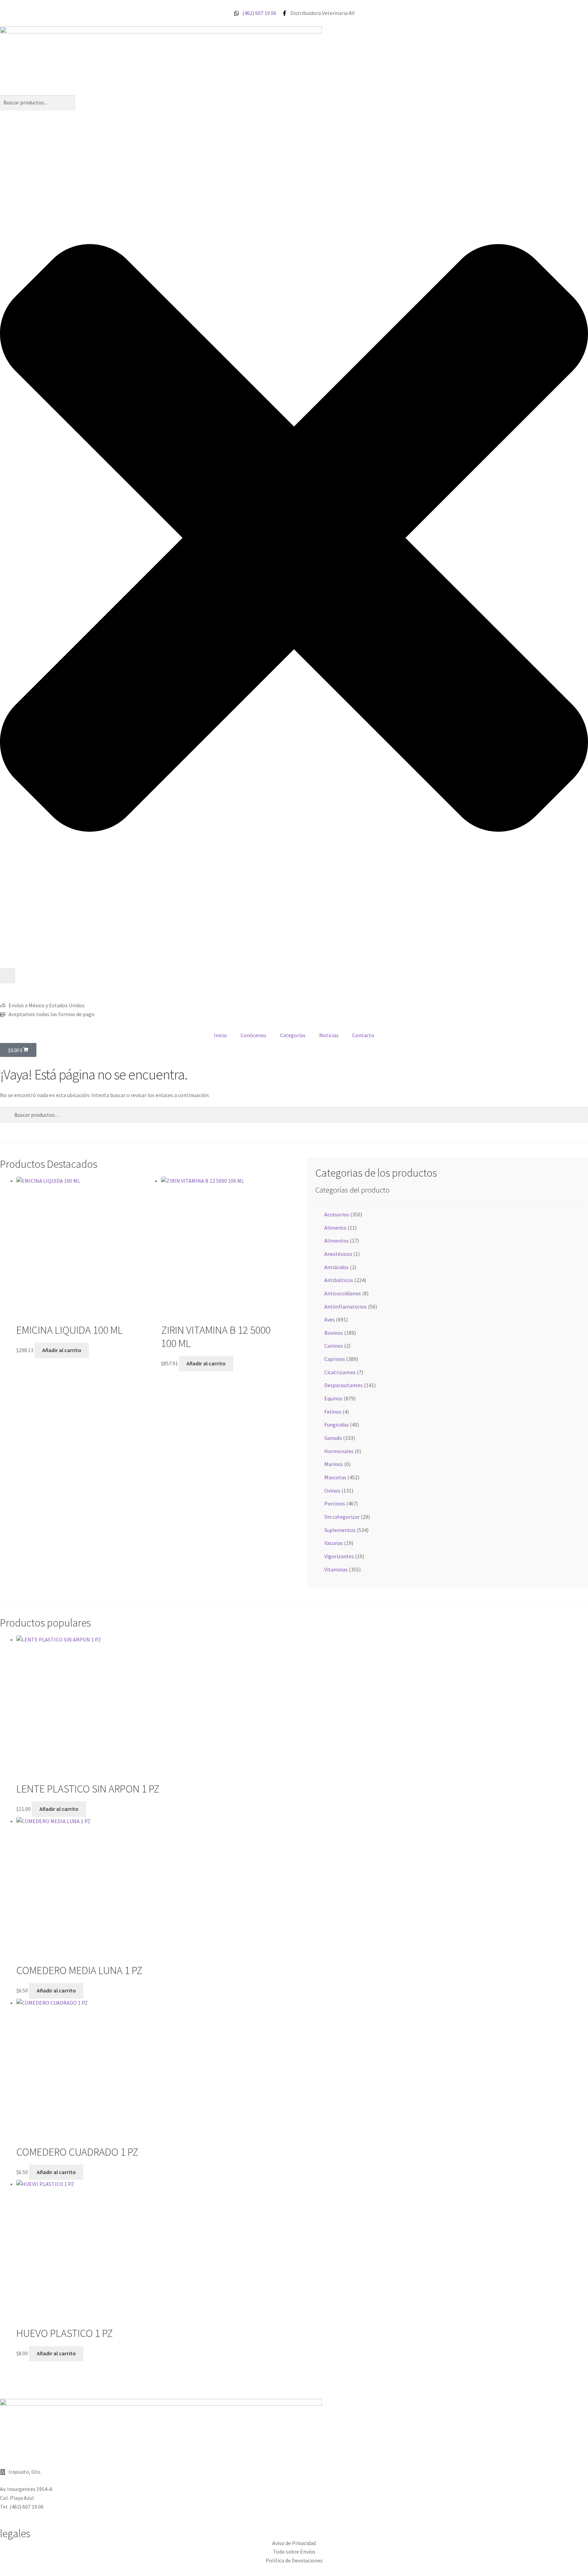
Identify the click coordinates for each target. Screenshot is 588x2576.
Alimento (335, 1228)
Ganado (333, 1438)
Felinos (333, 1412)
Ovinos (332, 1491)
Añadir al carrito (62, 1350)
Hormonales (339, 1451)
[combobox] (38, 103)
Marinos (334, 1464)
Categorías (293, 1035)
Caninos (334, 1346)
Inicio (220, 1035)
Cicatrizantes (340, 1372)
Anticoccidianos (343, 1293)
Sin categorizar (342, 1517)
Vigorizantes (339, 1556)
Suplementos (340, 1530)
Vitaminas (336, 1569)
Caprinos (335, 1359)
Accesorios (337, 1214)
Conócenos (254, 1035)
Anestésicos (338, 1254)
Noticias (329, 1035)
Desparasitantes (344, 1385)
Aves (330, 1319)
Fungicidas (337, 1425)
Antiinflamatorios (346, 1307)
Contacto (363, 1035)
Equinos (333, 1398)
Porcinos (335, 1503)
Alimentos (337, 1241)
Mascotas (335, 1477)
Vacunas (334, 1543)
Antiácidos (337, 1267)
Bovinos (334, 1333)
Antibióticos (339, 1280)
